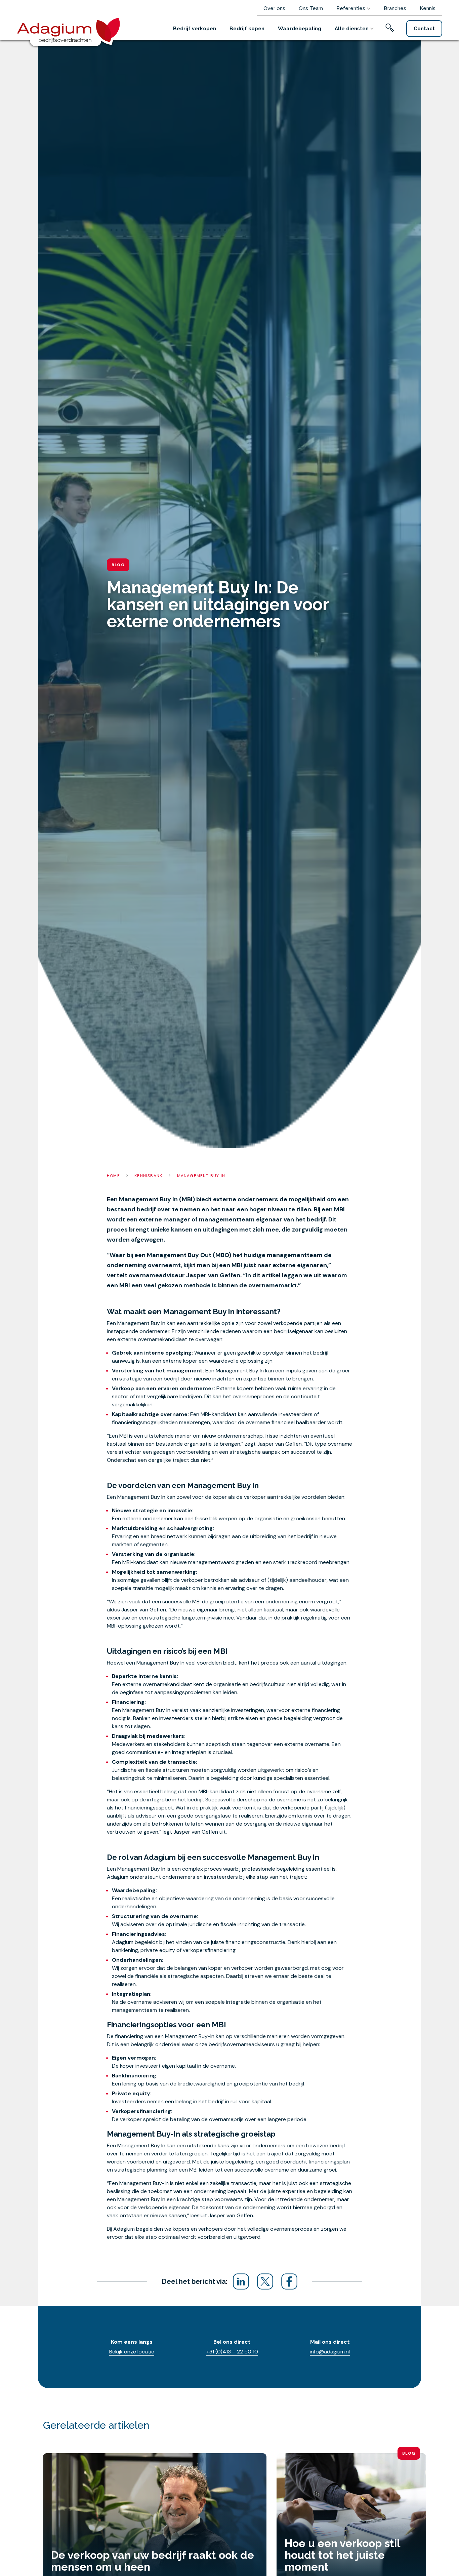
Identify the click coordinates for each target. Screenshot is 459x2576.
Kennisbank (148, 1176)
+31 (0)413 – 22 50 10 (232, 2352)
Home (113, 1176)
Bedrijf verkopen (195, 29)
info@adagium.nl (330, 2352)
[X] (265, 2281)
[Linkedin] (241, 2281)
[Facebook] (289, 2281)
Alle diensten (352, 29)
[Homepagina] (71, 29)
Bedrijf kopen (247, 29)
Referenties (351, 8)
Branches (395, 8)
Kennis (428, 8)
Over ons (274, 8)
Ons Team (311, 8)
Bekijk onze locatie (132, 2352)
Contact (424, 29)
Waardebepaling (300, 29)
